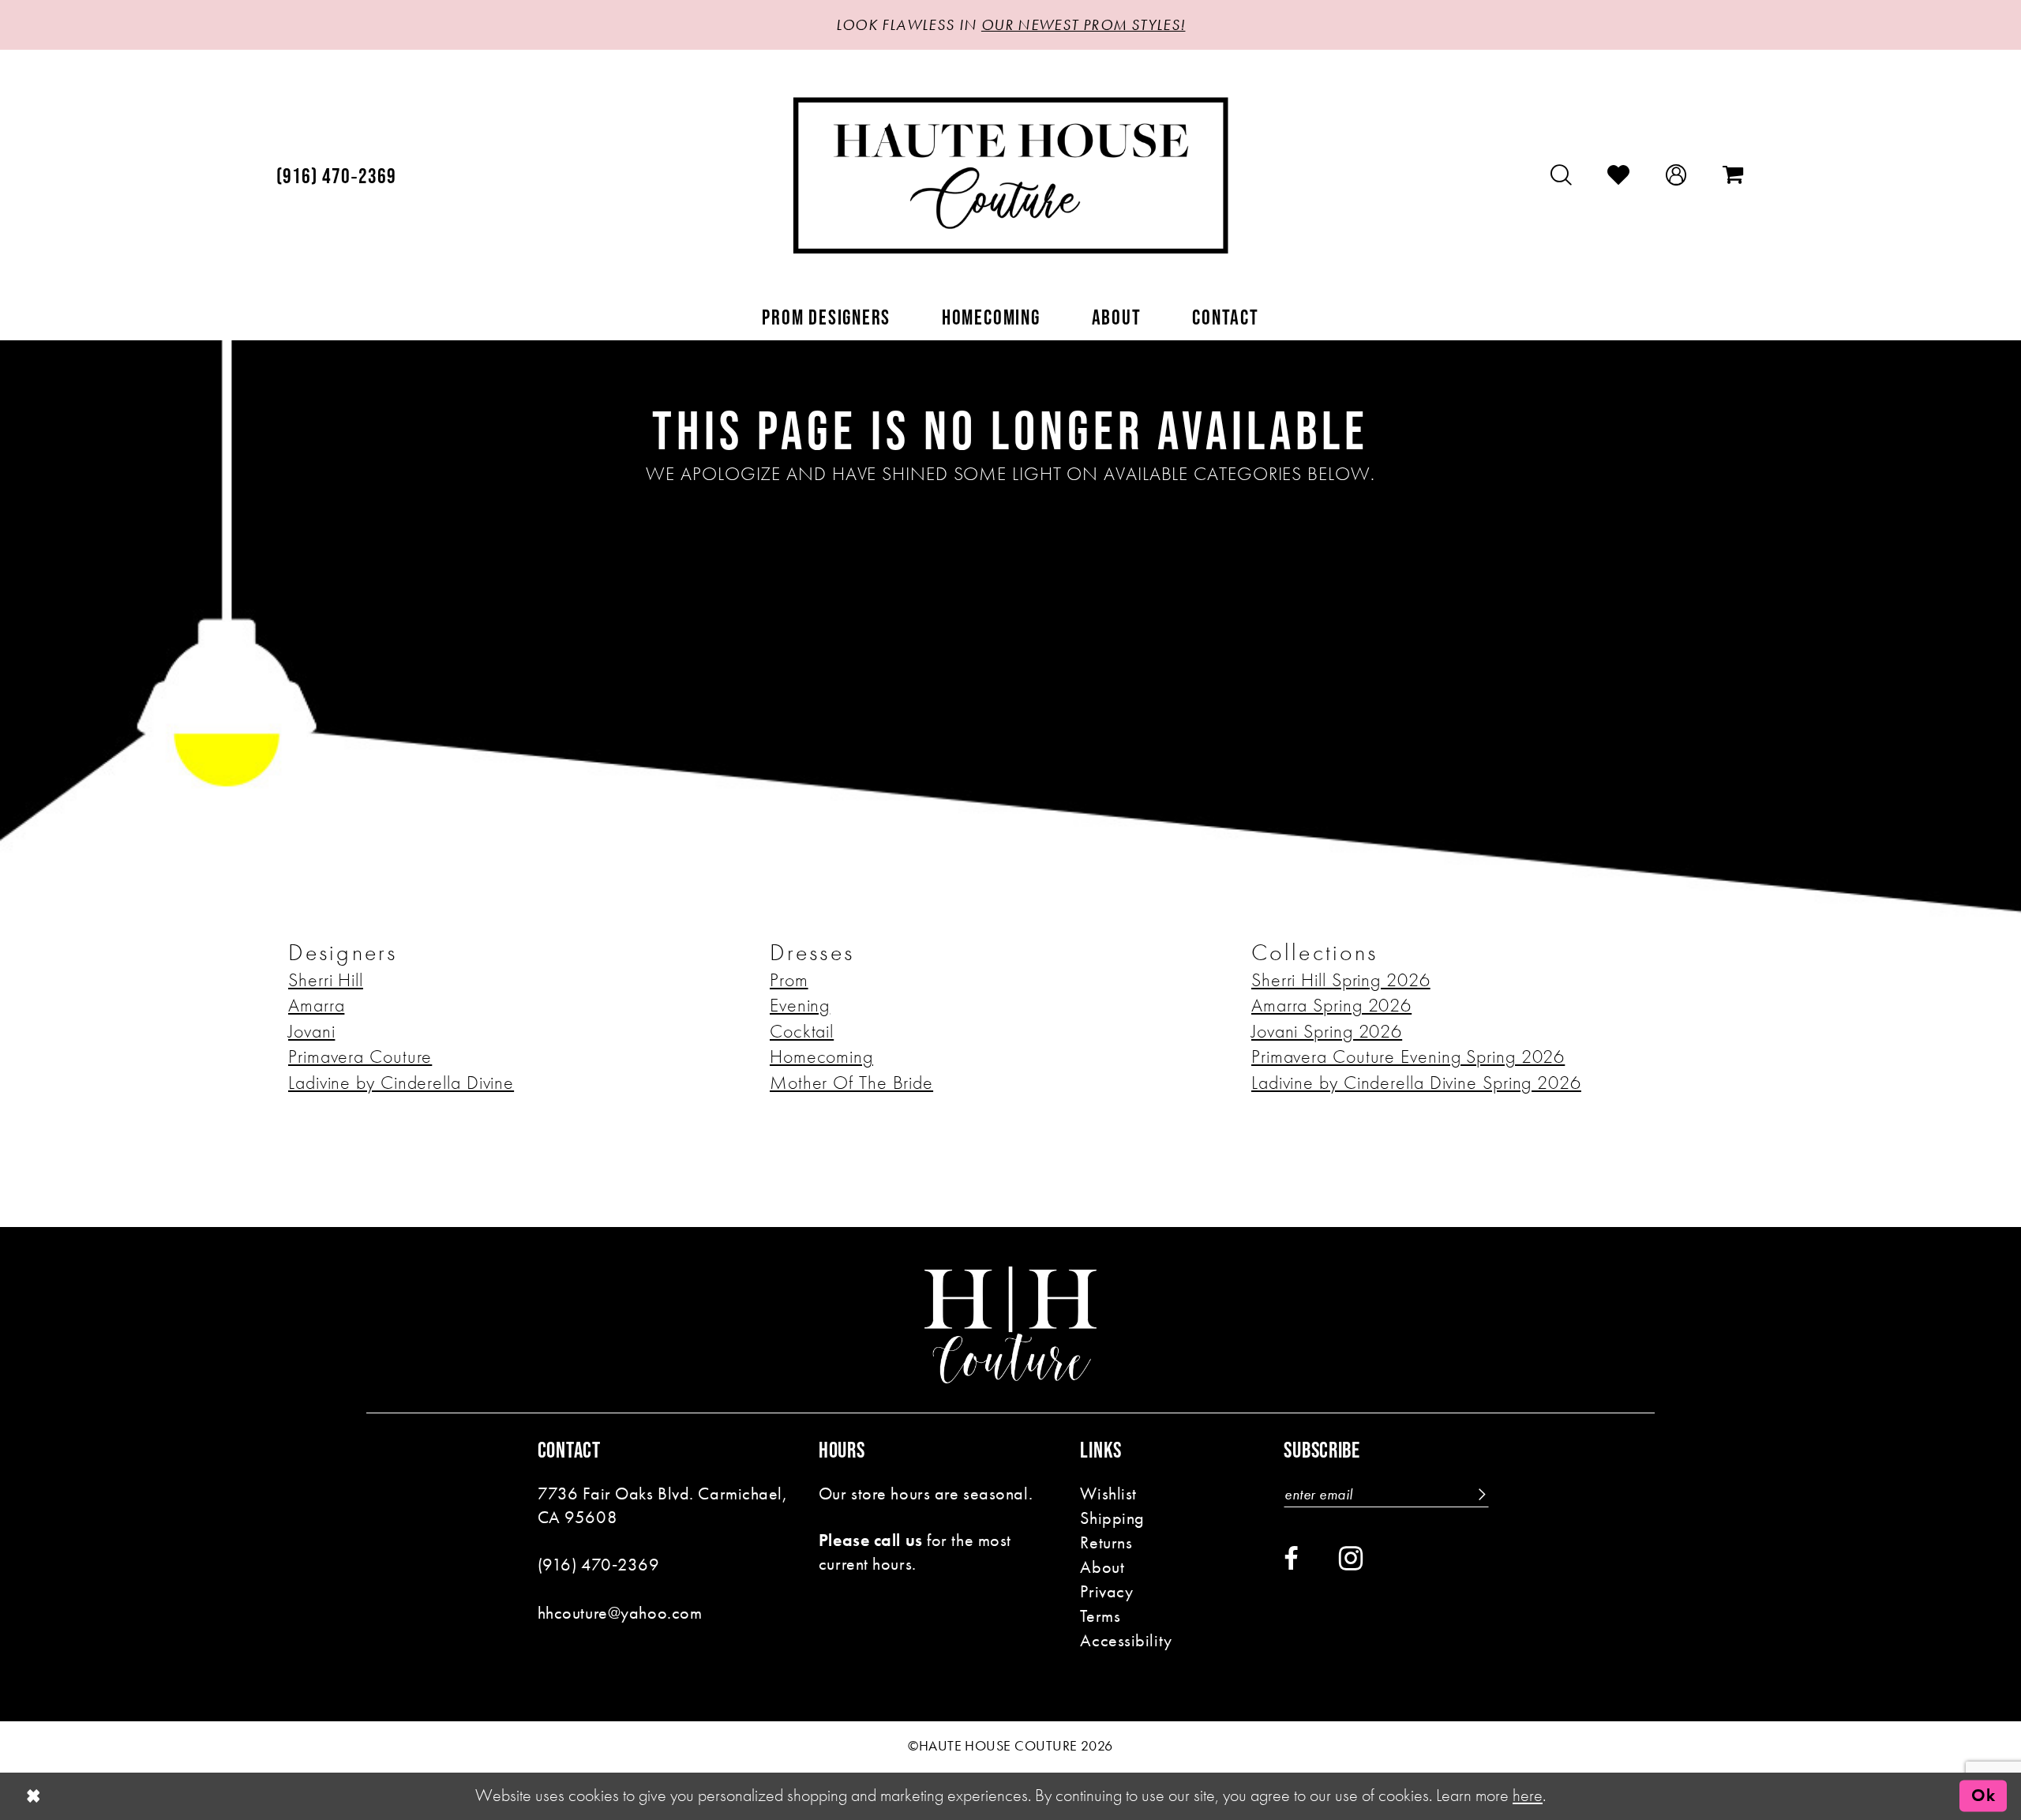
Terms (1100, 1616)
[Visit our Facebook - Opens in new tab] (1291, 1559)
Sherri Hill (326, 980)
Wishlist (1108, 1494)
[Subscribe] (1480, 1494)
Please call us (871, 1540)
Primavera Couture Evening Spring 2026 (1408, 1056)
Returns (1106, 1542)
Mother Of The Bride (851, 1083)
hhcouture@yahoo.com (620, 1613)
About (1102, 1567)
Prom (789, 980)
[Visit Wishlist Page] (1619, 175)
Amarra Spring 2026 (1331, 1005)
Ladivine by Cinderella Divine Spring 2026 (1416, 1083)
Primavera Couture (360, 1056)
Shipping (1112, 1518)
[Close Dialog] (34, 1796)
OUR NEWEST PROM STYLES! (1084, 25)
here (1528, 1795)
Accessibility (1126, 1640)
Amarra (316, 1005)
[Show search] (1562, 175)
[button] (1676, 175)
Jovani (311, 1031)
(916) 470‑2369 (599, 1565)
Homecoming (821, 1056)
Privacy (1106, 1591)
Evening (800, 1005)
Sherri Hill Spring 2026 (1341, 980)
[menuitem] (337, 176)
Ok (1983, 1796)
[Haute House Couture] (1011, 175)
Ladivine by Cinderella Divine (401, 1083)
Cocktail (802, 1031)
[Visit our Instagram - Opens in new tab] (1351, 1558)
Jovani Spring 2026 (1327, 1031)
